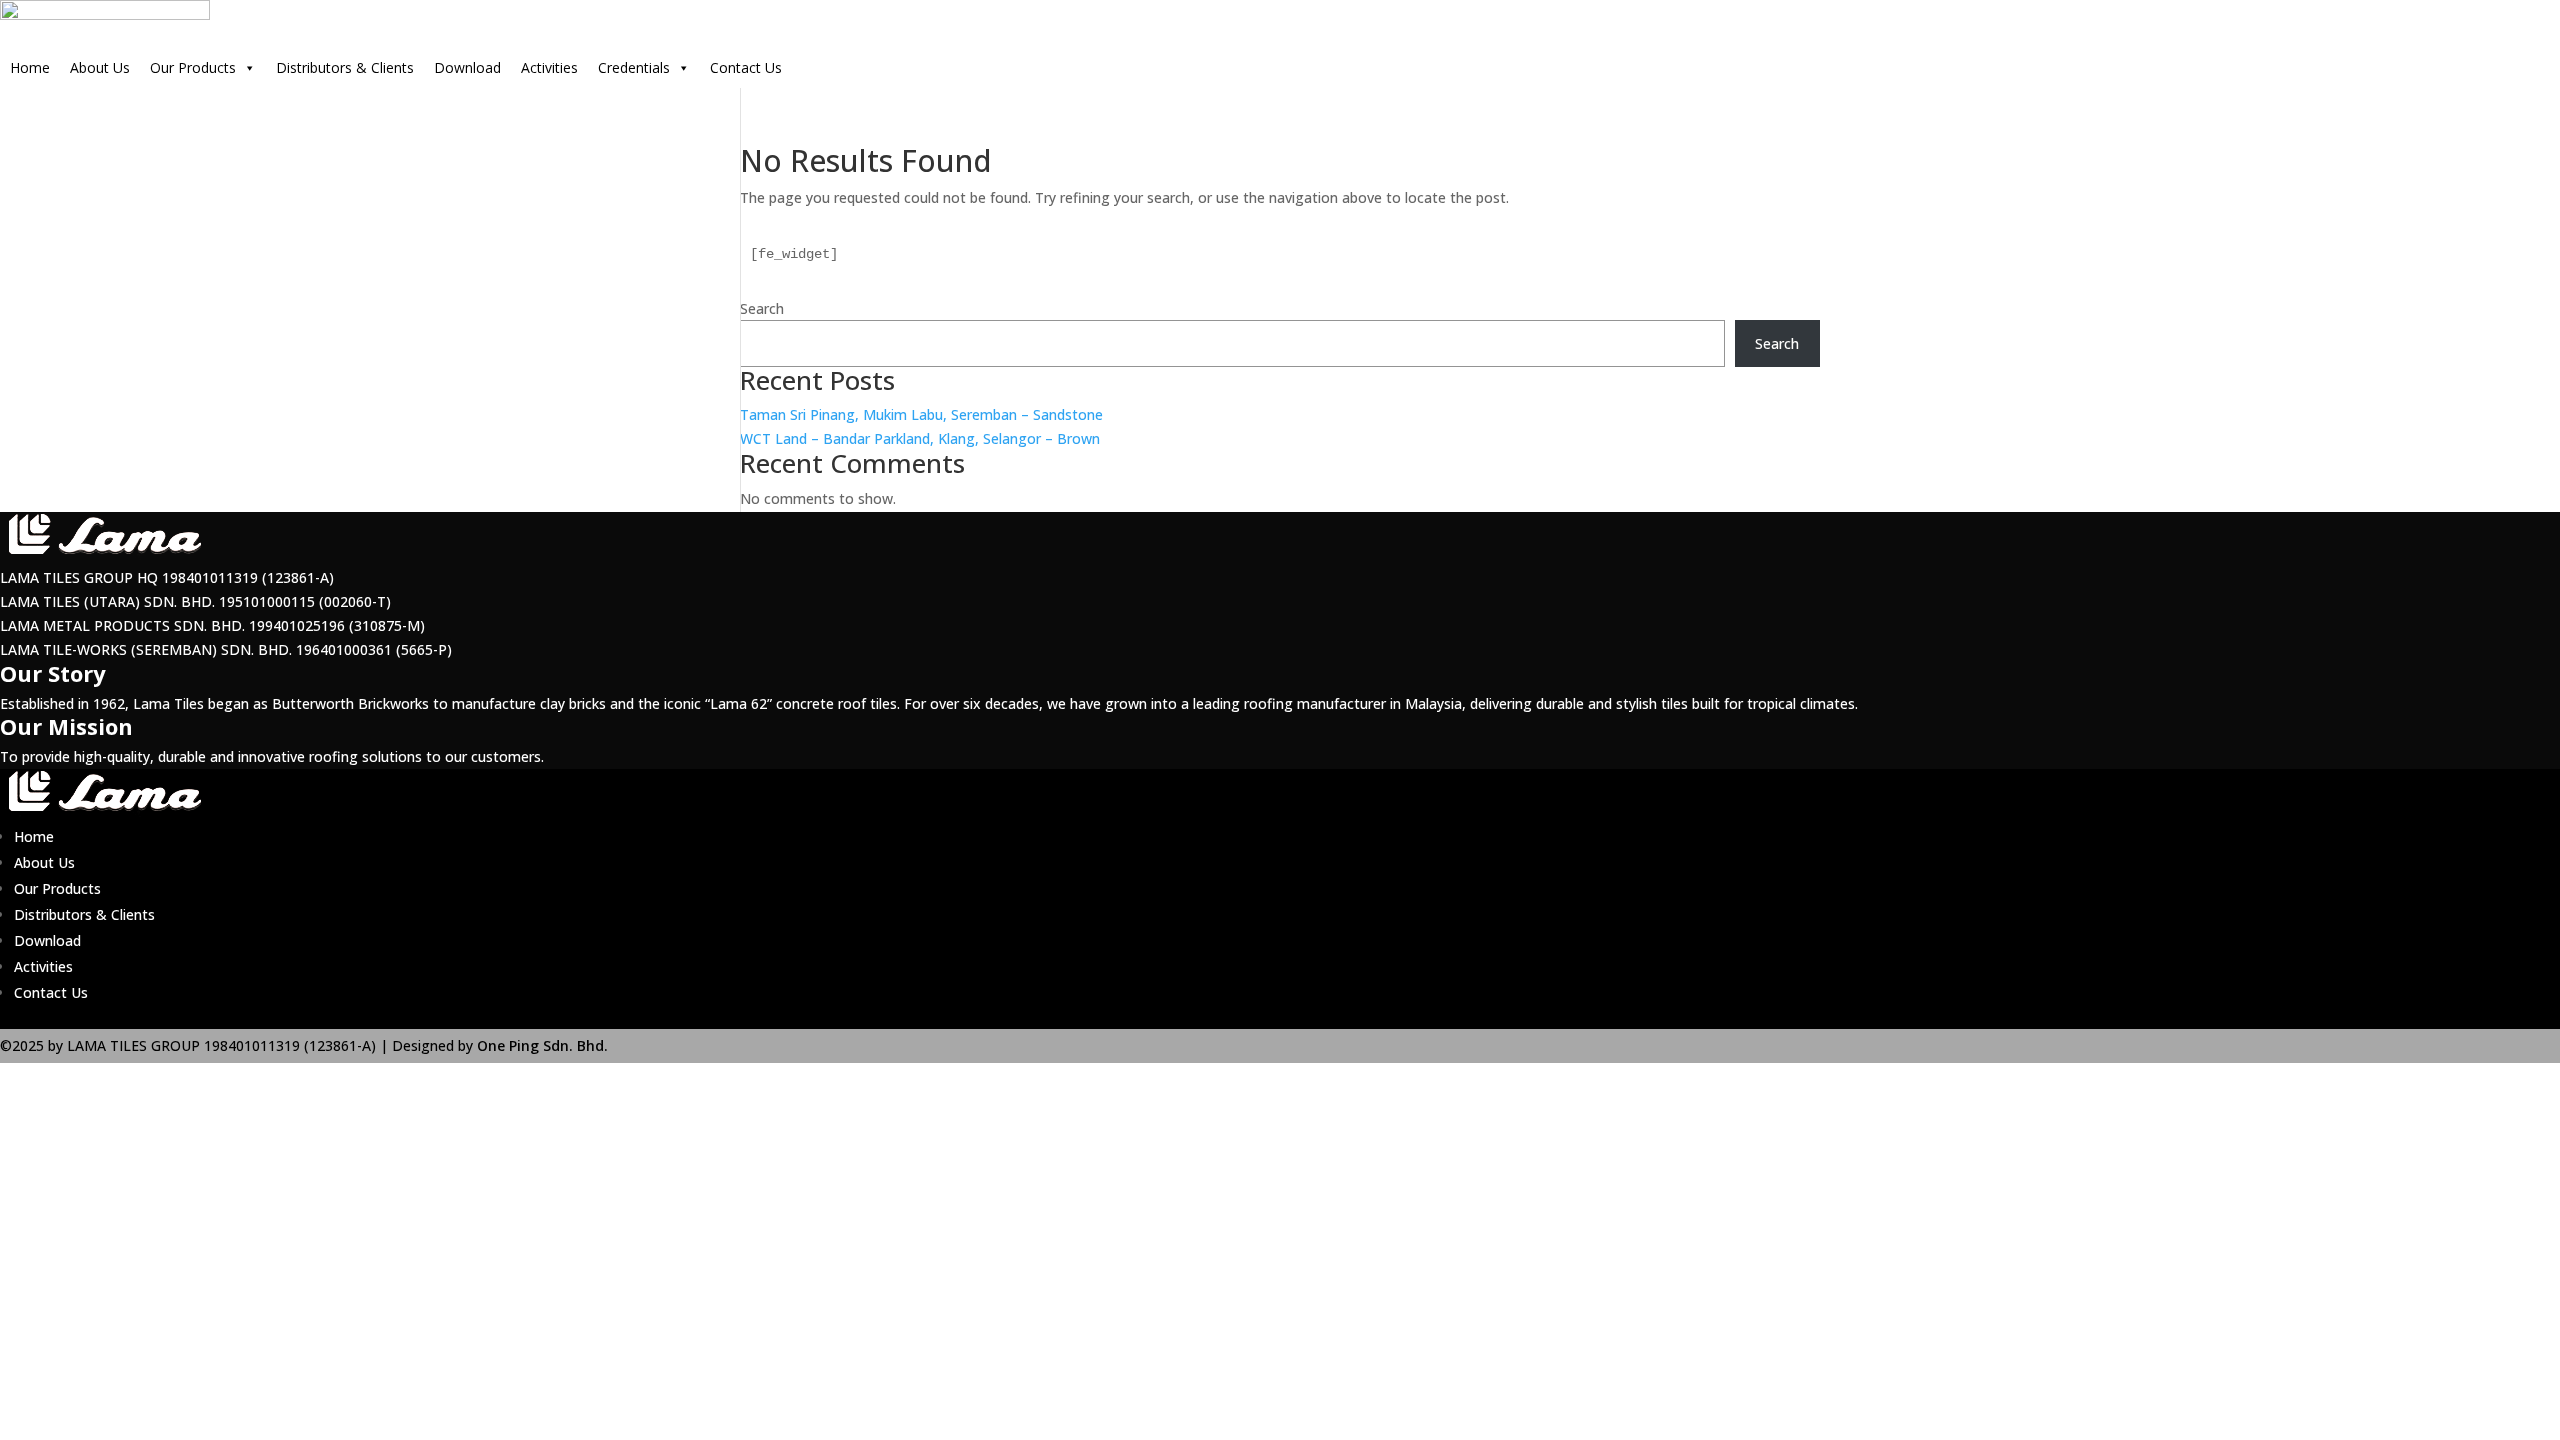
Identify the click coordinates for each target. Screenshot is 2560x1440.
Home (30, 67)
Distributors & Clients (345, 67)
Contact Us (746, 67)
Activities (549, 67)
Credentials (634, 67)
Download (467, 67)
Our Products (193, 67)
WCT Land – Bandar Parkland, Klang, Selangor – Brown (920, 438)
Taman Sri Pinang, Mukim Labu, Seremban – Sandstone (921, 414)
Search (762, 308)
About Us (100, 67)
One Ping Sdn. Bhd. (540, 1045)
